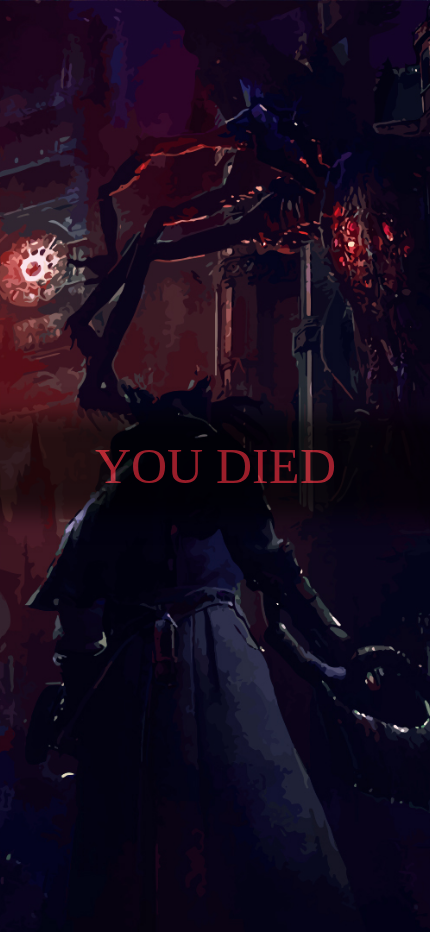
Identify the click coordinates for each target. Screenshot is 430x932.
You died (215, 466)
